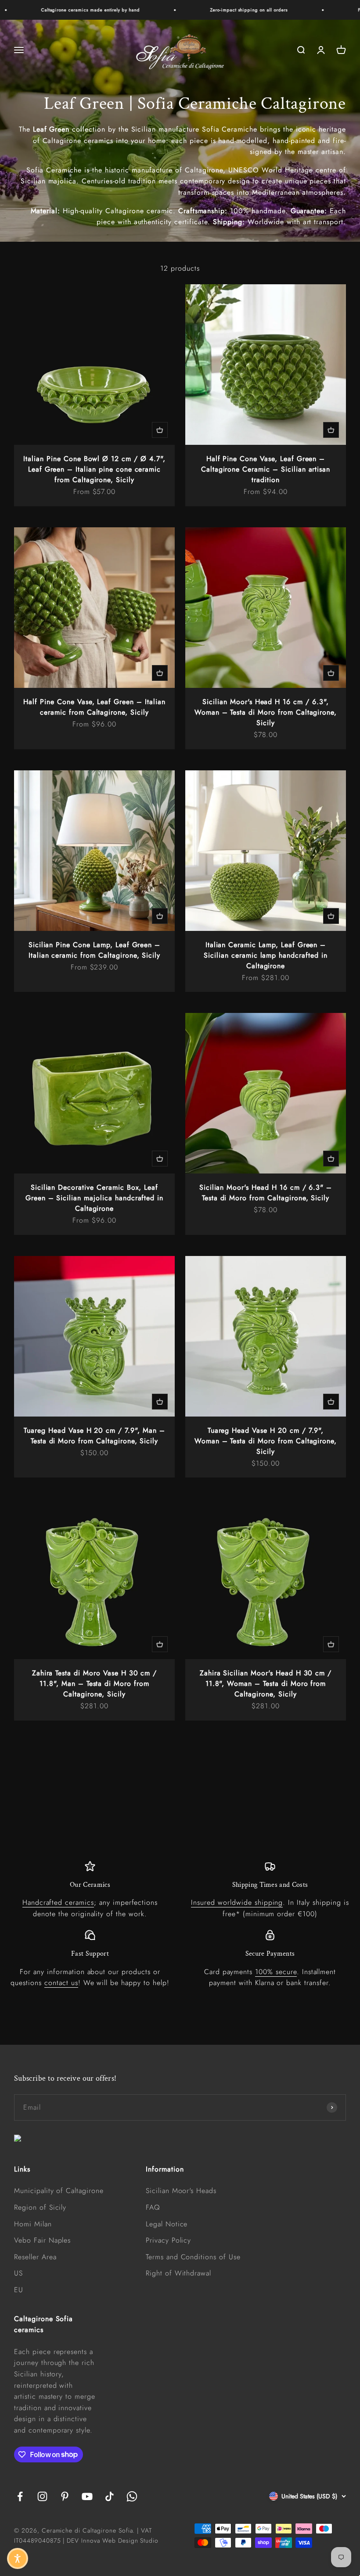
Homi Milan (33, 2224)
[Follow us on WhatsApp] (132, 2496)
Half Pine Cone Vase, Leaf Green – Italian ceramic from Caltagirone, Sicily (94, 707)
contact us (61, 1983)
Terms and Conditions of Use (193, 2257)
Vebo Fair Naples (42, 2240)
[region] (180, 1925)
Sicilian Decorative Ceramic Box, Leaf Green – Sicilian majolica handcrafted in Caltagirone (94, 1198)
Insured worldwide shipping (237, 1902)
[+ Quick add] (160, 430)
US (18, 2273)
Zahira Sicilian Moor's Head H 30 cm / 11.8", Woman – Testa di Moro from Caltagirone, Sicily (266, 1683)
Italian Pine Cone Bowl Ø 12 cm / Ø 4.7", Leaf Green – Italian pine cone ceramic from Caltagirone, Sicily (94, 469)
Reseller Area (35, 2257)
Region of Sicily (40, 2207)
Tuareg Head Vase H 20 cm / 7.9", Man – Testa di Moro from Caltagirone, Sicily (94, 1436)
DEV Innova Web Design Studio (113, 2540)
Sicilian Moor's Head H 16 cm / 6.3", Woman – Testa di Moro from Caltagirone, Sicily (266, 712)
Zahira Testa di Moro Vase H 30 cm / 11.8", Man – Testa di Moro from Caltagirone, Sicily (95, 1683)
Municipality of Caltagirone (59, 2191)
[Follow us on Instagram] (42, 2496)
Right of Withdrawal (178, 2273)
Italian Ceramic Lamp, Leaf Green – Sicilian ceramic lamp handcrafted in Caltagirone (266, 955)
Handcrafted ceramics (58, 1902)
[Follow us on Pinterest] (65, 2496)
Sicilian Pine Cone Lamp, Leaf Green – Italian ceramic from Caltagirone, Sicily (95, 950)
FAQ (153, 2207)
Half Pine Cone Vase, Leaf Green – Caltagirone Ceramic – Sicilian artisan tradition (266, 469)
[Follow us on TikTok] (110, 2496)
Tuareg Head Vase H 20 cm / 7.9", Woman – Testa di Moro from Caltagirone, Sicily (266, 1441)
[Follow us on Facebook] (20, 2496)
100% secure (276, 1972)
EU (19, 2290)
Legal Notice (167, 2224)
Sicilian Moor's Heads (181, 2191)
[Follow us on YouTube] (87, 2496)
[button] (18, 2558)
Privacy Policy (168, 2240)
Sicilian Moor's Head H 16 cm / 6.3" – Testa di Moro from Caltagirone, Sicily (266, 1193)
